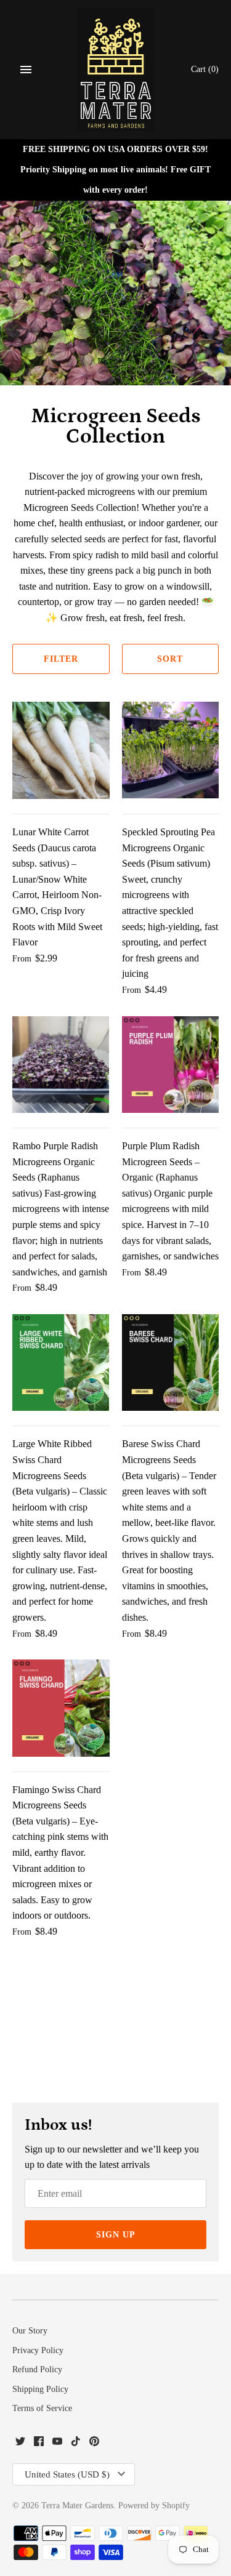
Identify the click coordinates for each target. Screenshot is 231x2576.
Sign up (116, 2235)
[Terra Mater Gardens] (115, 70)
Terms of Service (42, 2408)
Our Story (30, 2331)
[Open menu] (26, 70)
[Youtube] (57, 2443)
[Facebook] (39, 2443)
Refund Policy (37, 2369)
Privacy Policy (38, 2350)
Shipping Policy (40, 2389)
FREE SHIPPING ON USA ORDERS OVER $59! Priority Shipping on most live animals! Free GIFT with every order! (115, 169)
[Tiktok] (76, 2443)
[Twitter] (20, 2443)
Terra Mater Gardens (77, 2506)
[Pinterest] (94, 2443)
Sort (170, 659)
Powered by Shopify (154, 2506)
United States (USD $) (67, 2474)
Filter (61, 659)
